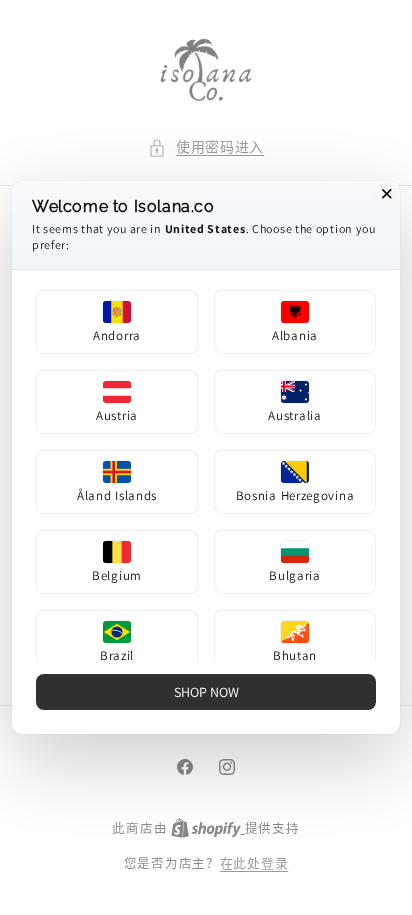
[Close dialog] (387, 194)
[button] (117, 322)
